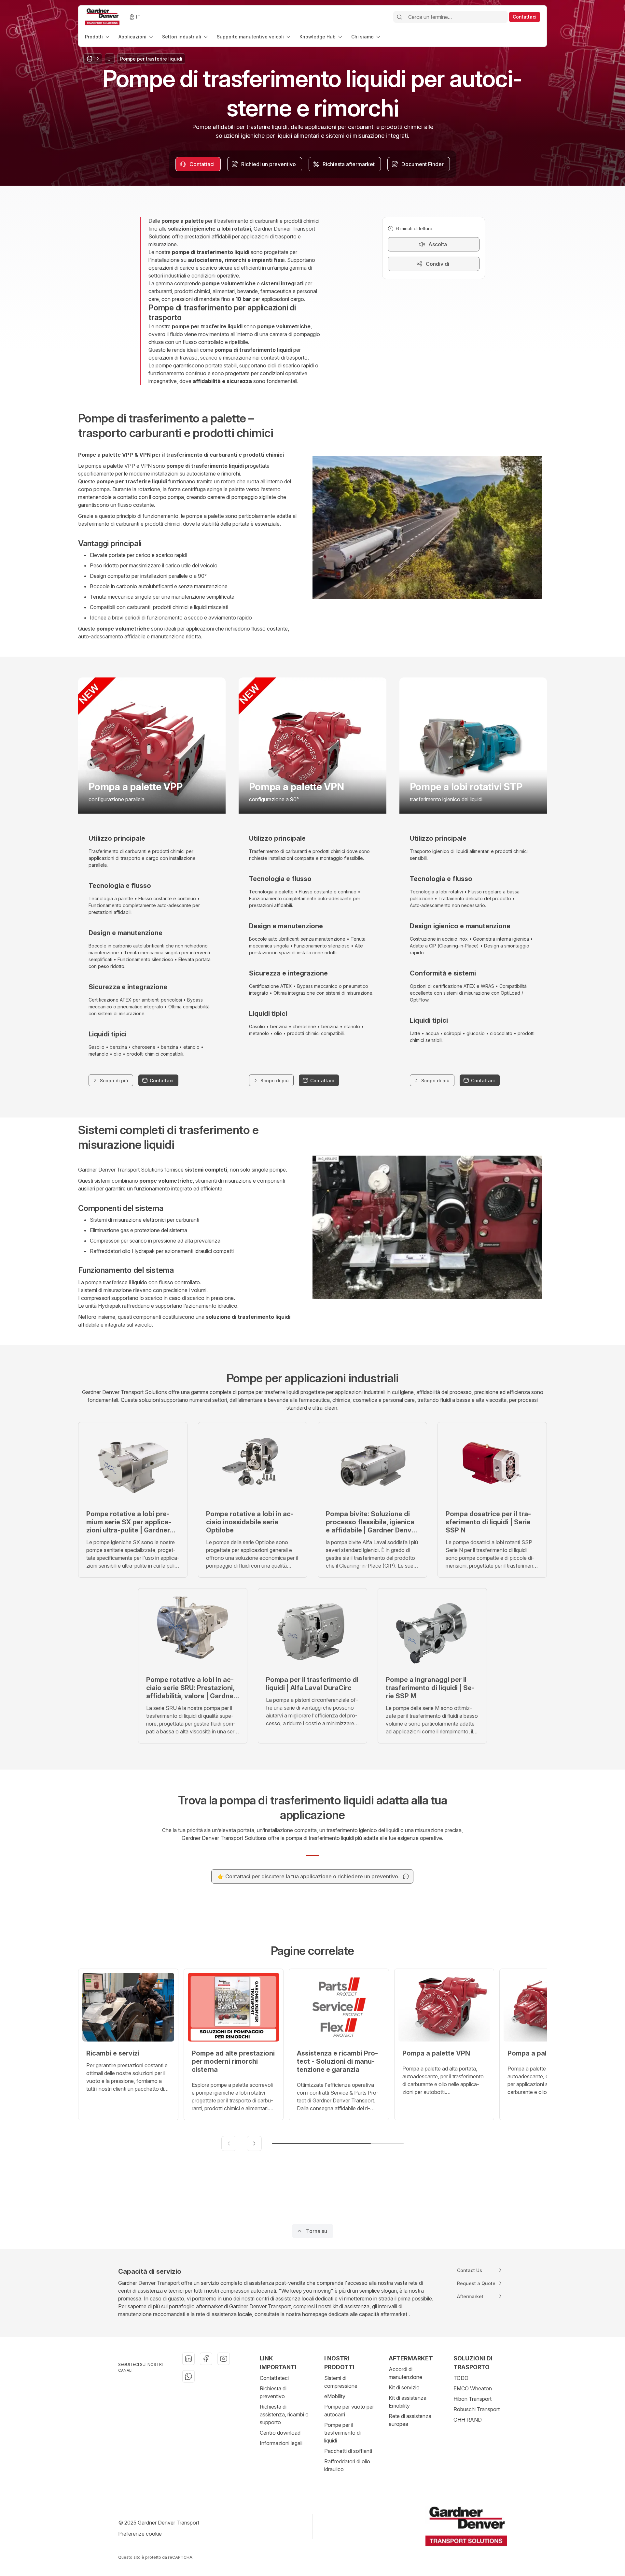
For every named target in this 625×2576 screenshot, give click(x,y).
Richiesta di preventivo (273, 2392)
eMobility (335, 2396)
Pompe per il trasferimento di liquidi (342, 2433)
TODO (461, 2378)
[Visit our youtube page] (224, 2359)
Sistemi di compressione (341, 2382)
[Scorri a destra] (254, 2143)
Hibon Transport (472, 2399)
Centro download (280, 2433)
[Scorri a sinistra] (229, 2143)
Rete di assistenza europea (410, 2420)
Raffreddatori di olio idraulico (347, 2465)
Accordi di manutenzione (405, 2373)
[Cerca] (399, 17)
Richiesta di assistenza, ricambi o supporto (284, 2414)
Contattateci (274, 2378)
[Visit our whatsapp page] (188, 2376)
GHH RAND (468, 2420)
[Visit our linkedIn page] (188, 2359)
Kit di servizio (404, 2387)
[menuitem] (98, 37)
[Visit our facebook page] (206, 2359)
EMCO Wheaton (473, 2388)
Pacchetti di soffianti (348, 2451)
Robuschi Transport (477, 2409)
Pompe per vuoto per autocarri (349, 2411)
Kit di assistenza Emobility (408, 2402)
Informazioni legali (281, 2443)
